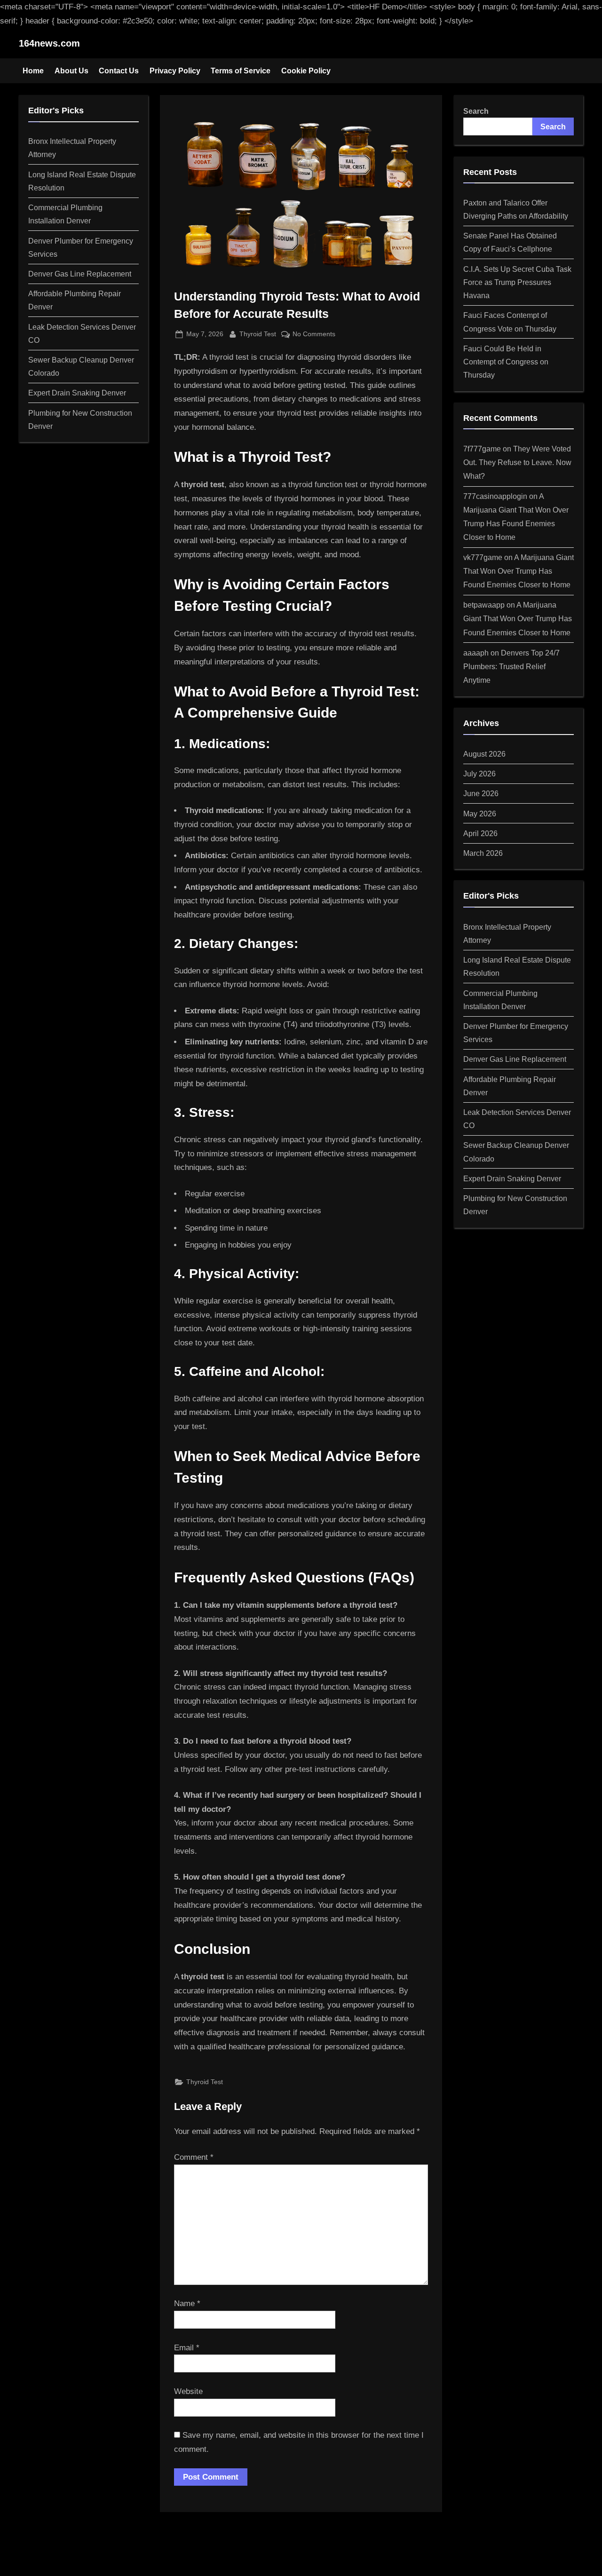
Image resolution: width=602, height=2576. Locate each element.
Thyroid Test (258, 334)
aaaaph (476, 653)
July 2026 (479, 774)
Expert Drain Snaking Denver (77, 393)
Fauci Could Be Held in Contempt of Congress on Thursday (506, 362)
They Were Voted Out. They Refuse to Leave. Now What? (517, 462)
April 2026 (480, 833)
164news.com (49, 43)
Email (187, 2348)
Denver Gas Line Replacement (80, 274)
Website (188, 2391)
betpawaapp (484, 605)
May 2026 (480, 814)
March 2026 (483, 853)
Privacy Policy (175, 71)
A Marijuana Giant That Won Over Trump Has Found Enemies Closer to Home (519, 571)
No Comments (314, 335)
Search (476, 111)
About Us (71, 71)
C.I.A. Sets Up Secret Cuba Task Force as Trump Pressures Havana (517, 282)
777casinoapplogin (495, 496)
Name (187, 2303)
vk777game (483, 557)
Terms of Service (241, 71)
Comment (194, 2157)
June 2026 (481, 793)
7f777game (482, 449)
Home (33, 71)
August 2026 (484, 754)
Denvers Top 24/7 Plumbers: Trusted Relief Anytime (511, 666)
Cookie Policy (306, 71)
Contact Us (119, 71)
